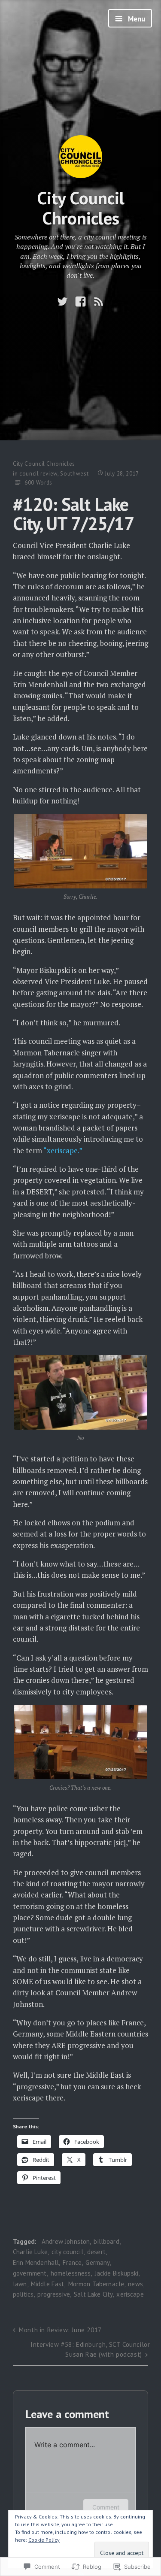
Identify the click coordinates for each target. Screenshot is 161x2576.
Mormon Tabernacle (96, 2284)
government (30, 2273)
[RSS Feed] (99, 302)
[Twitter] (62, 302)
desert (96, 2252)
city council (67, 2252)
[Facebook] (80, 302)
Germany (97, 2262)
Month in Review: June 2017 (60, 2330)
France (72, 2262)
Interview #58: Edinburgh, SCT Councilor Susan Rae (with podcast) (90, 2349)
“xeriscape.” (63, 1150)
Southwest (74, 474)
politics (23, 2294)
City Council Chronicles (81, 208)
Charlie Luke (30, 2252)
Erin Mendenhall (36, 2262)
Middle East (48, 2284)
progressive (54, 2294)
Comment (106, 2507)
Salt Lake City (93, 2294)
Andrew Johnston (66, 2241)
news (135, 2284)
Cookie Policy (44, 2540)
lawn (20, 2284)
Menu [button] (136, 19)
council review (38, 474)
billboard (106, 2241)
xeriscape (130, 2294)
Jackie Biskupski (117, 2273)
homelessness (71, 2273)
